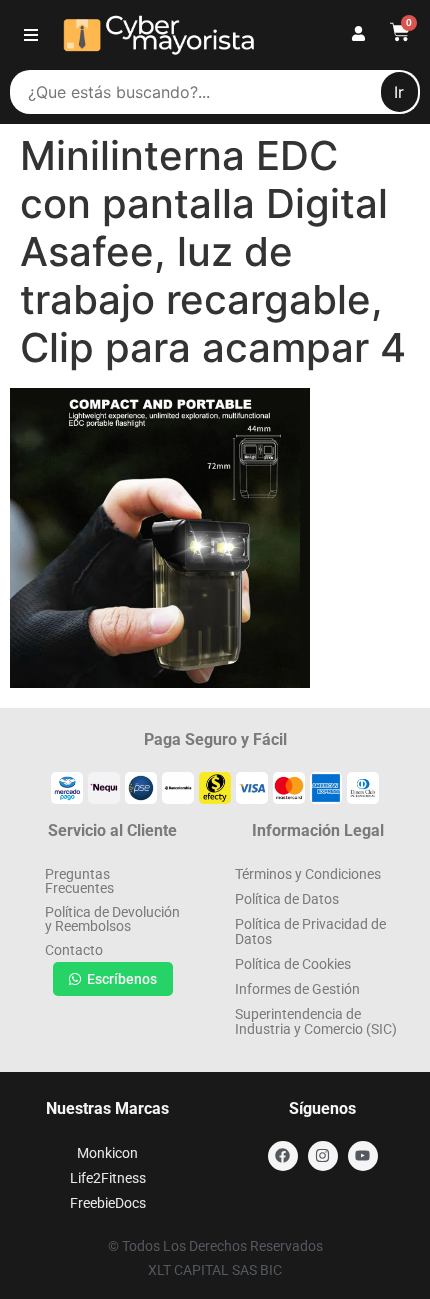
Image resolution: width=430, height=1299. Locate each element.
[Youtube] (363, 1156)
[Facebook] (283, 1156)
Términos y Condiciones (308, 874)
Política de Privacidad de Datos (310, 931)
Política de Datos (287, 899)
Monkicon (107, 1153)
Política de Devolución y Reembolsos (112, 919)
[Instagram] (323, 1156)
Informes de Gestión (297, 989)
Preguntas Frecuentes (79, 881)
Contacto (74, 950)
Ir (399, 92)
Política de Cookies (293, 964)
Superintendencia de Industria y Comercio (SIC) (316, 1021)
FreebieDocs (108, 1203)
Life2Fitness (108, 1178)
